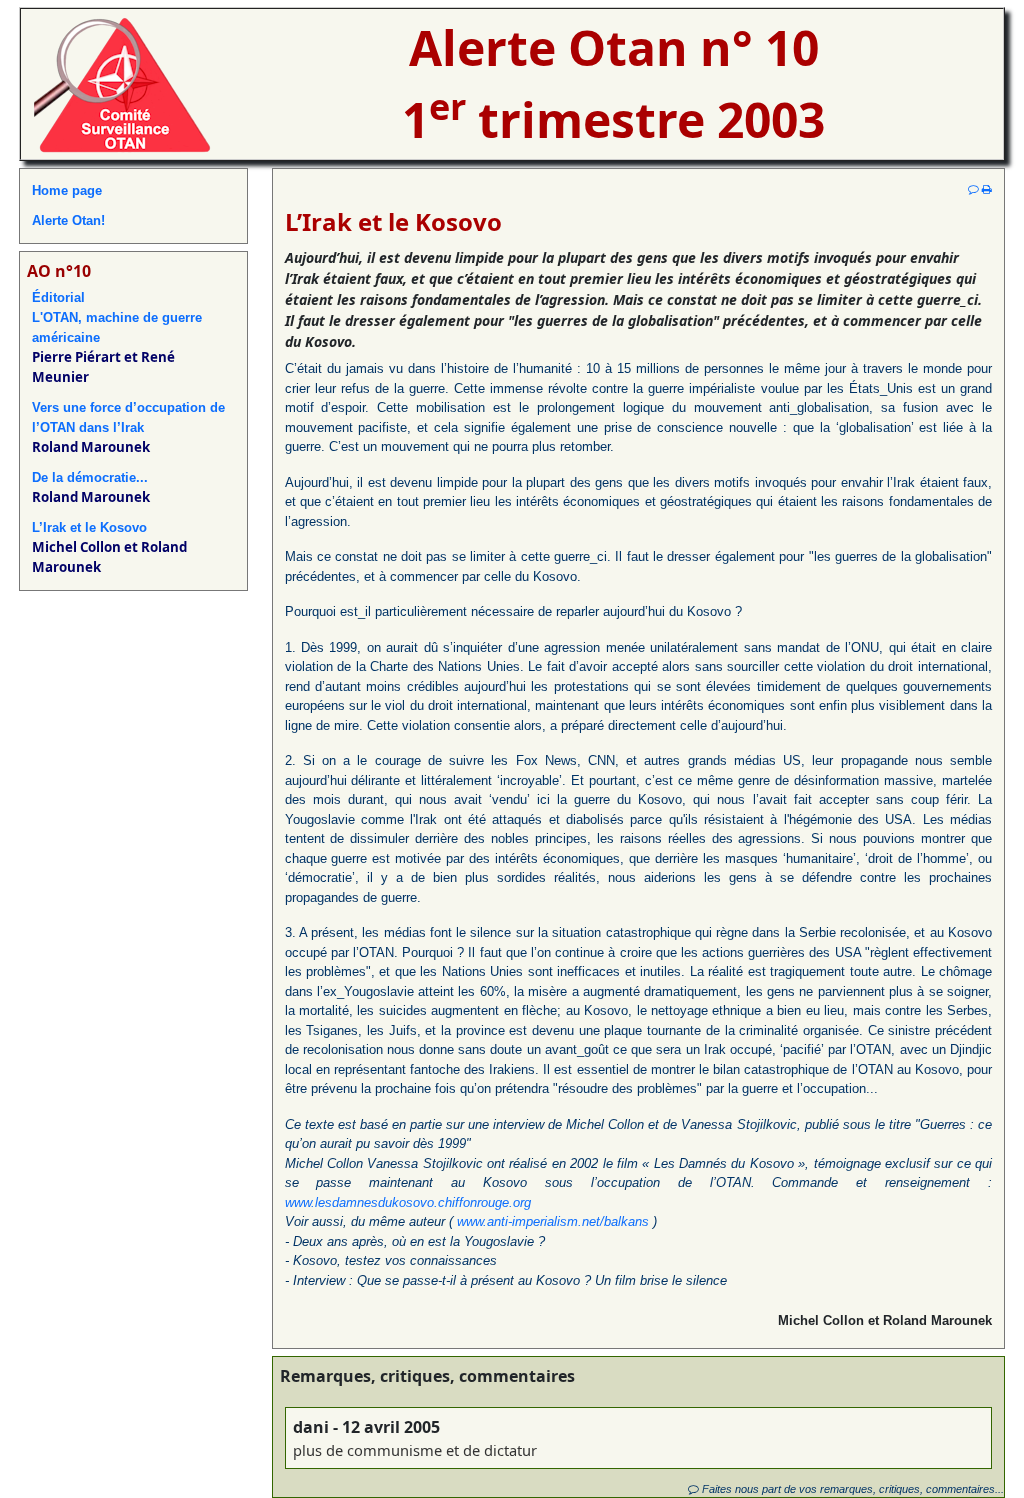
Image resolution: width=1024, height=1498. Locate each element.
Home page (67, 190)
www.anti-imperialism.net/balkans (553, 1221)
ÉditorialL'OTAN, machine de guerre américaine (117, 317)
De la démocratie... (90, 477)
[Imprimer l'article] (987, 189)
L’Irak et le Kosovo (89, 527)
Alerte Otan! (68, 220)
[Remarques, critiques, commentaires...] (973, 189)
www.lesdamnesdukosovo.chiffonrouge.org (408, 1202)
